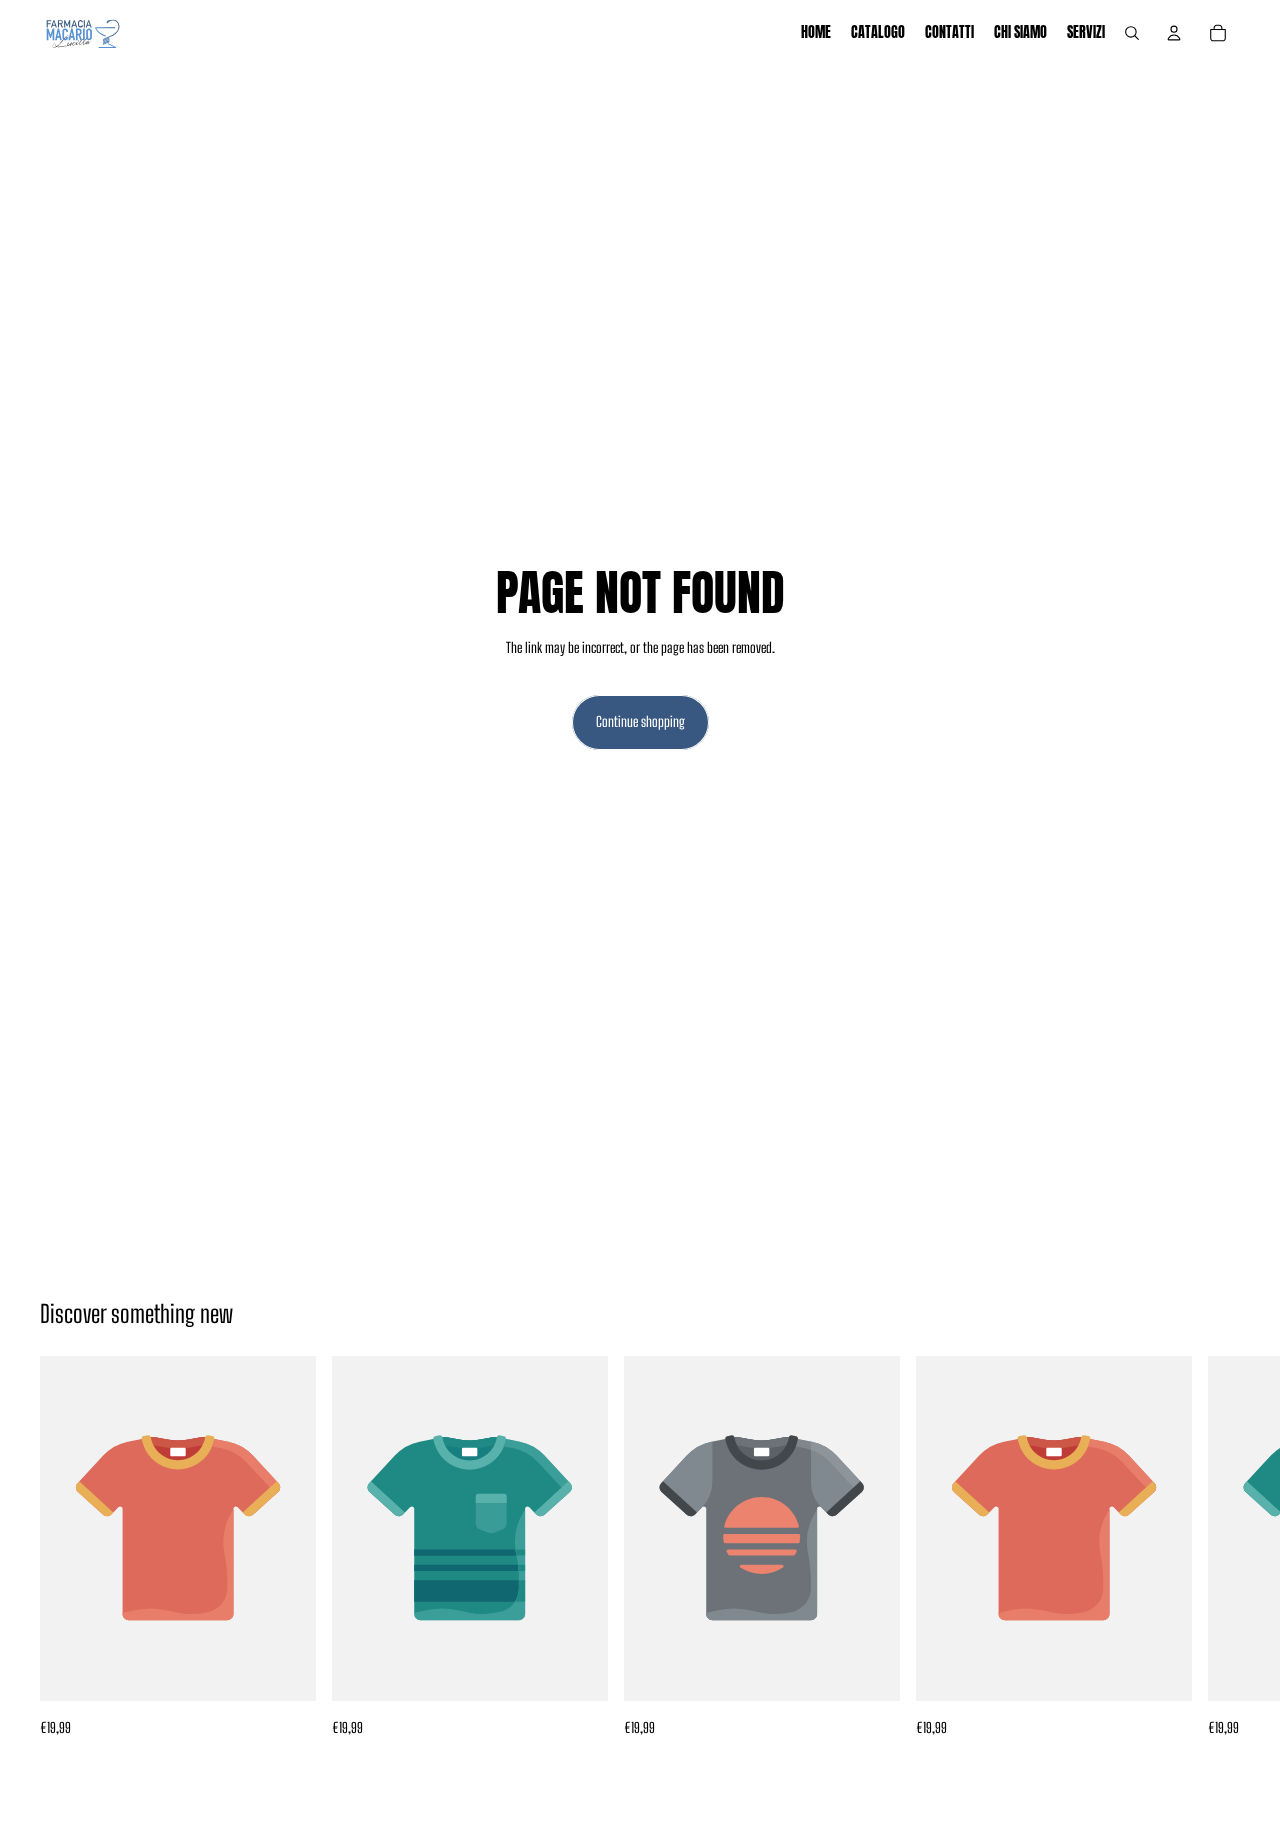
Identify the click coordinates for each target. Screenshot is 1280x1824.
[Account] (1174, 33)
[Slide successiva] (1218, 1547)
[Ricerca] (1132, 33)
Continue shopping (640, 721)
